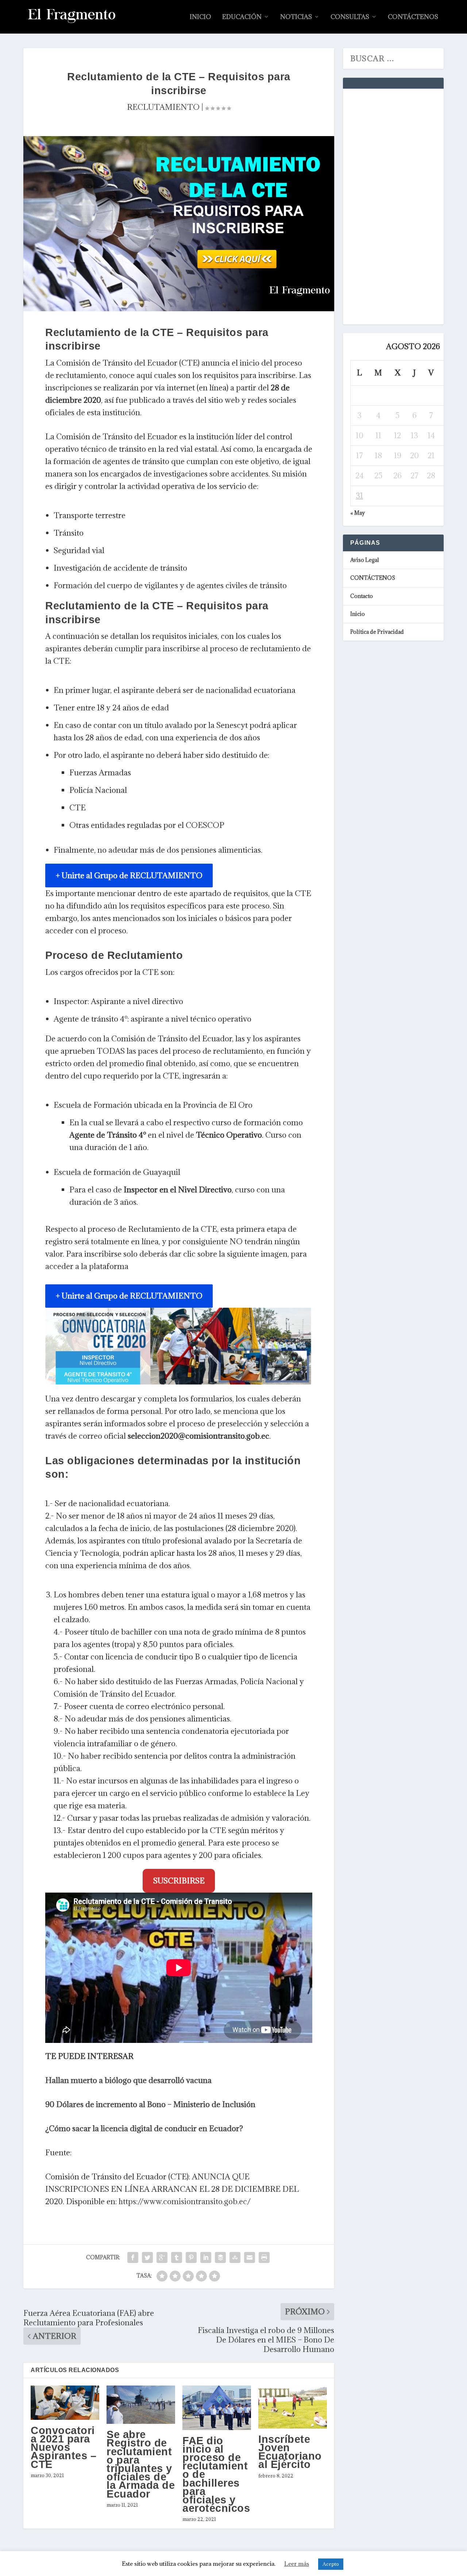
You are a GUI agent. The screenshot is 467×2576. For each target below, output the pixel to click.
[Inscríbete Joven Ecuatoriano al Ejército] (293, 2407)
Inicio (200, 17)
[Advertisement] (405, 205)
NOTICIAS (296, 17)
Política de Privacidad (377, 632)
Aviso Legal (365, 560)
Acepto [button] (331, 2564)
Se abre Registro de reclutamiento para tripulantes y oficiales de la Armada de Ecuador (141, 2464)
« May (358, 513)
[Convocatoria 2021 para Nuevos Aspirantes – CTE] (65, 2403)
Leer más (297, 2564)
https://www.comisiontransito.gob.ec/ (185, 2201)
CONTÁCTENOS (413, 17)
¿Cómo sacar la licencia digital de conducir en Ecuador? (144, 2128)
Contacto (362, 596)
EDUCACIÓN (242, 17)
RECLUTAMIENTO (163, 107)
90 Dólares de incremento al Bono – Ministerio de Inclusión (150, 2104)
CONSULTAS (350, 17)
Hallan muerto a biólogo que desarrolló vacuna (128, 2080)
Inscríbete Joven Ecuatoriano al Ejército (290, 2452)
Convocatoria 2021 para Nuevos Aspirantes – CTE (63, 2447)
